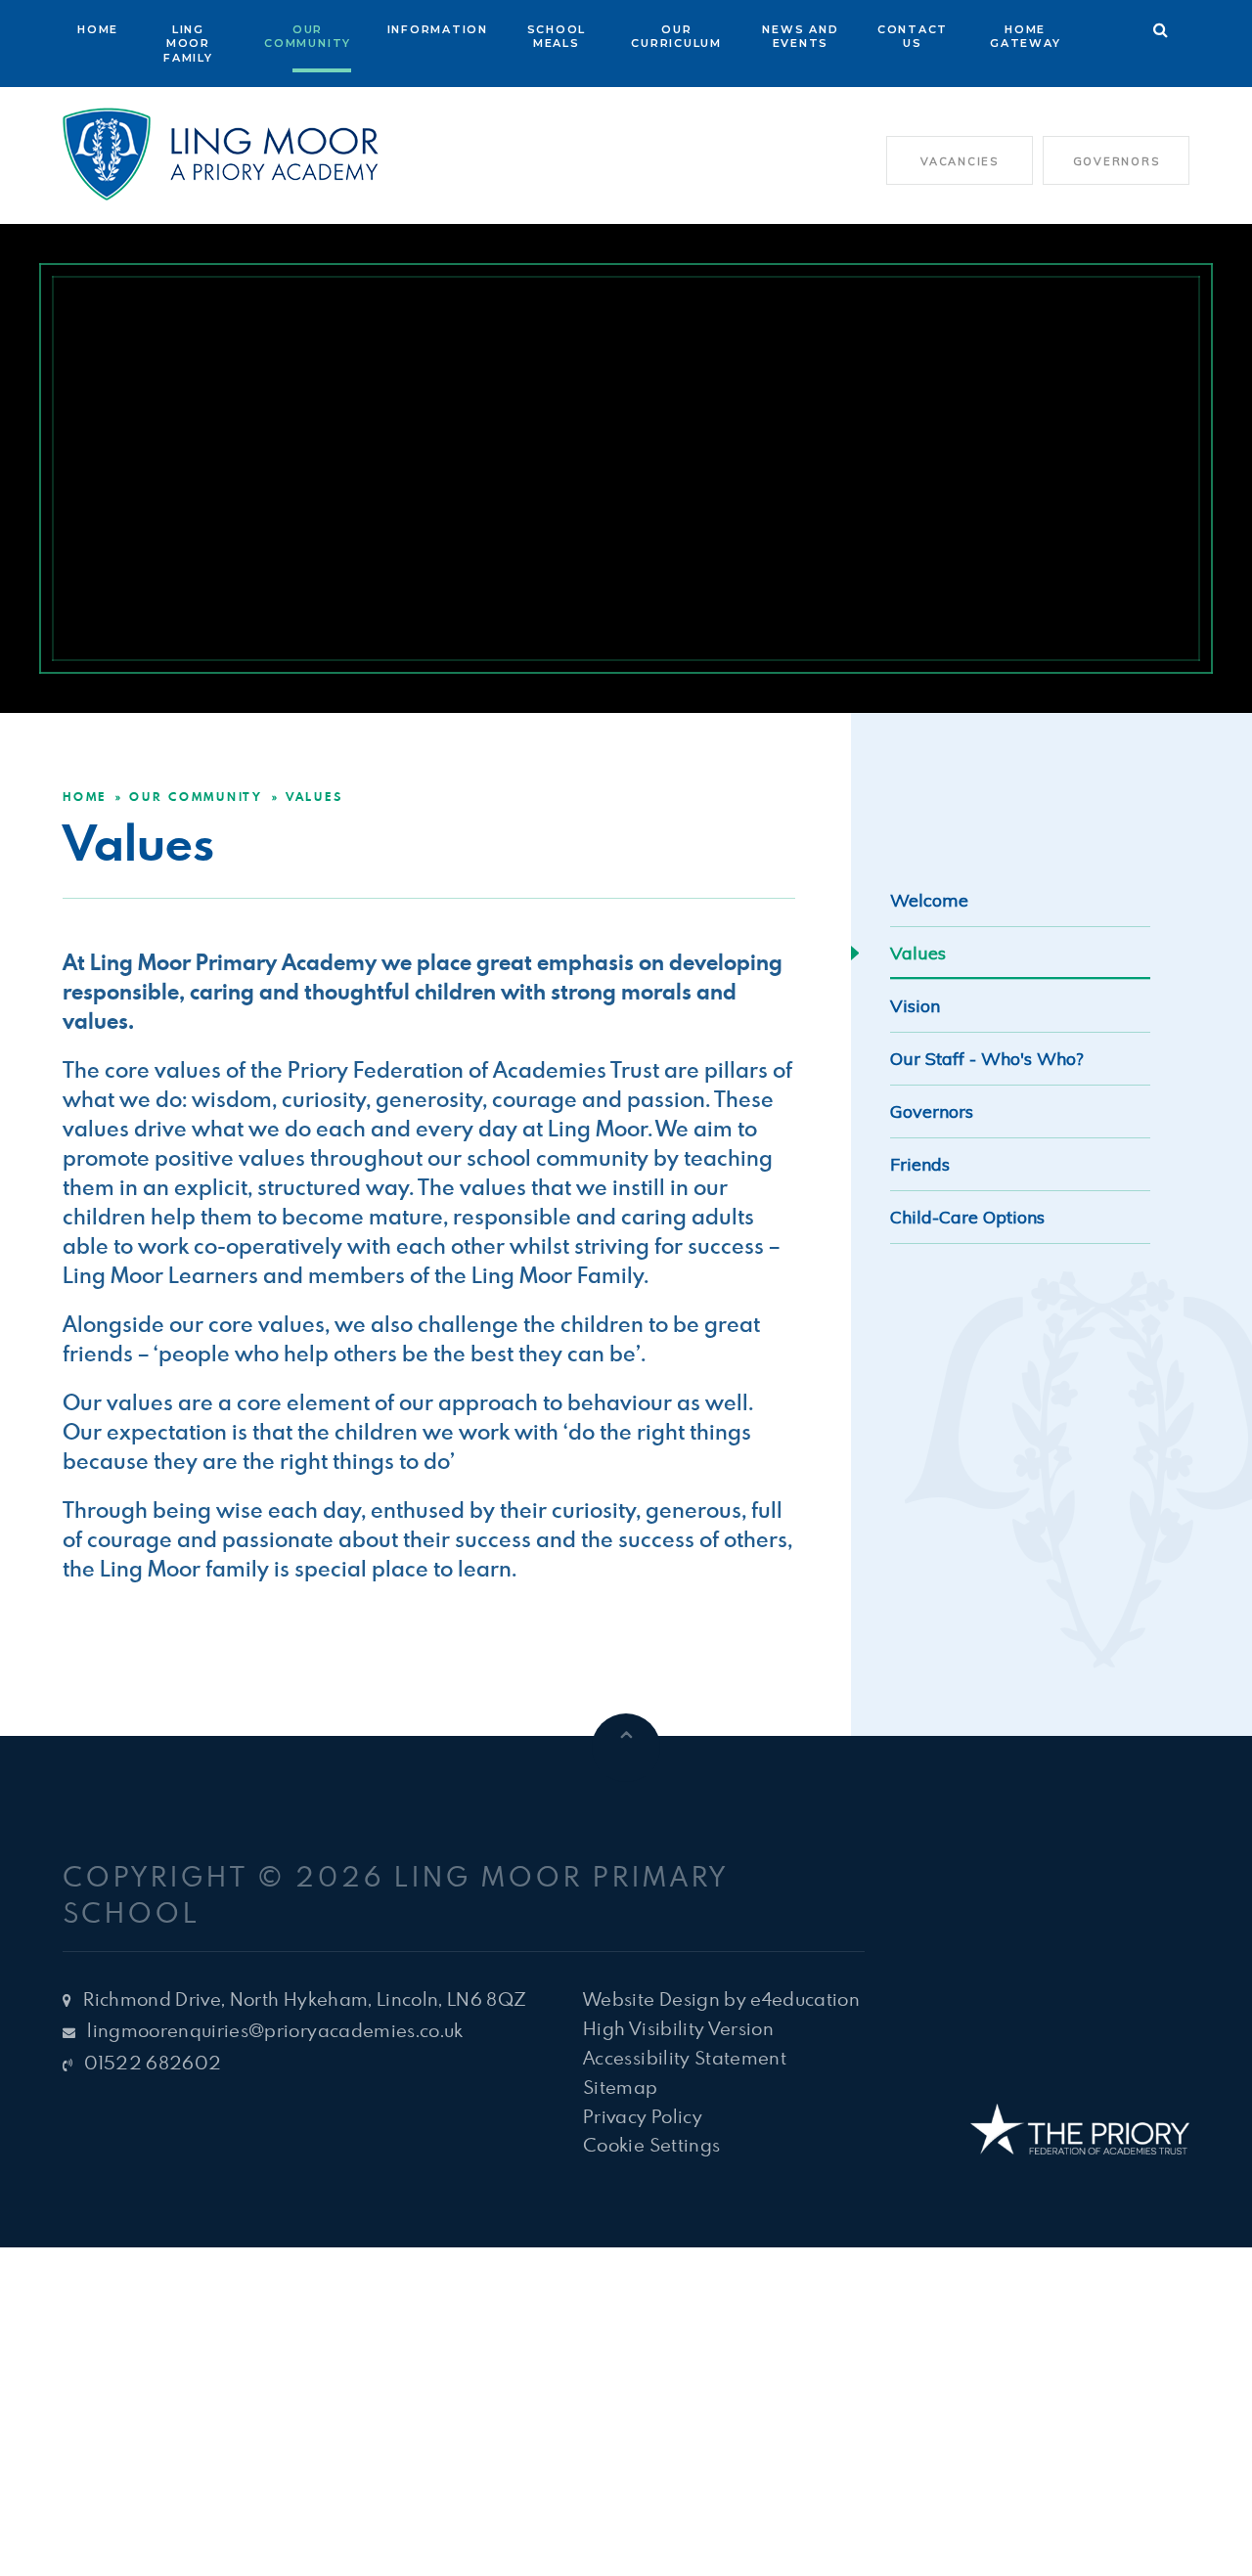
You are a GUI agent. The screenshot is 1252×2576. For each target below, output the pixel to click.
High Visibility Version (678, 2028)
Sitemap (620, 2087)
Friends (922, 1164)
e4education (805, 1999)
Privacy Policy (643, 2116)
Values (314, 797)
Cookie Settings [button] (651, 2144)
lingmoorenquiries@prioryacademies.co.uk (275, 2030)
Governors (1117, 161)
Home (85, 797)
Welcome (932, 900)
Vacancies (960, 161)
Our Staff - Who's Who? (987, 1059)
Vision (915, 1006)
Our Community (196, 797)
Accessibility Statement (685, 2057)
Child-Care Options (967, 1217)
